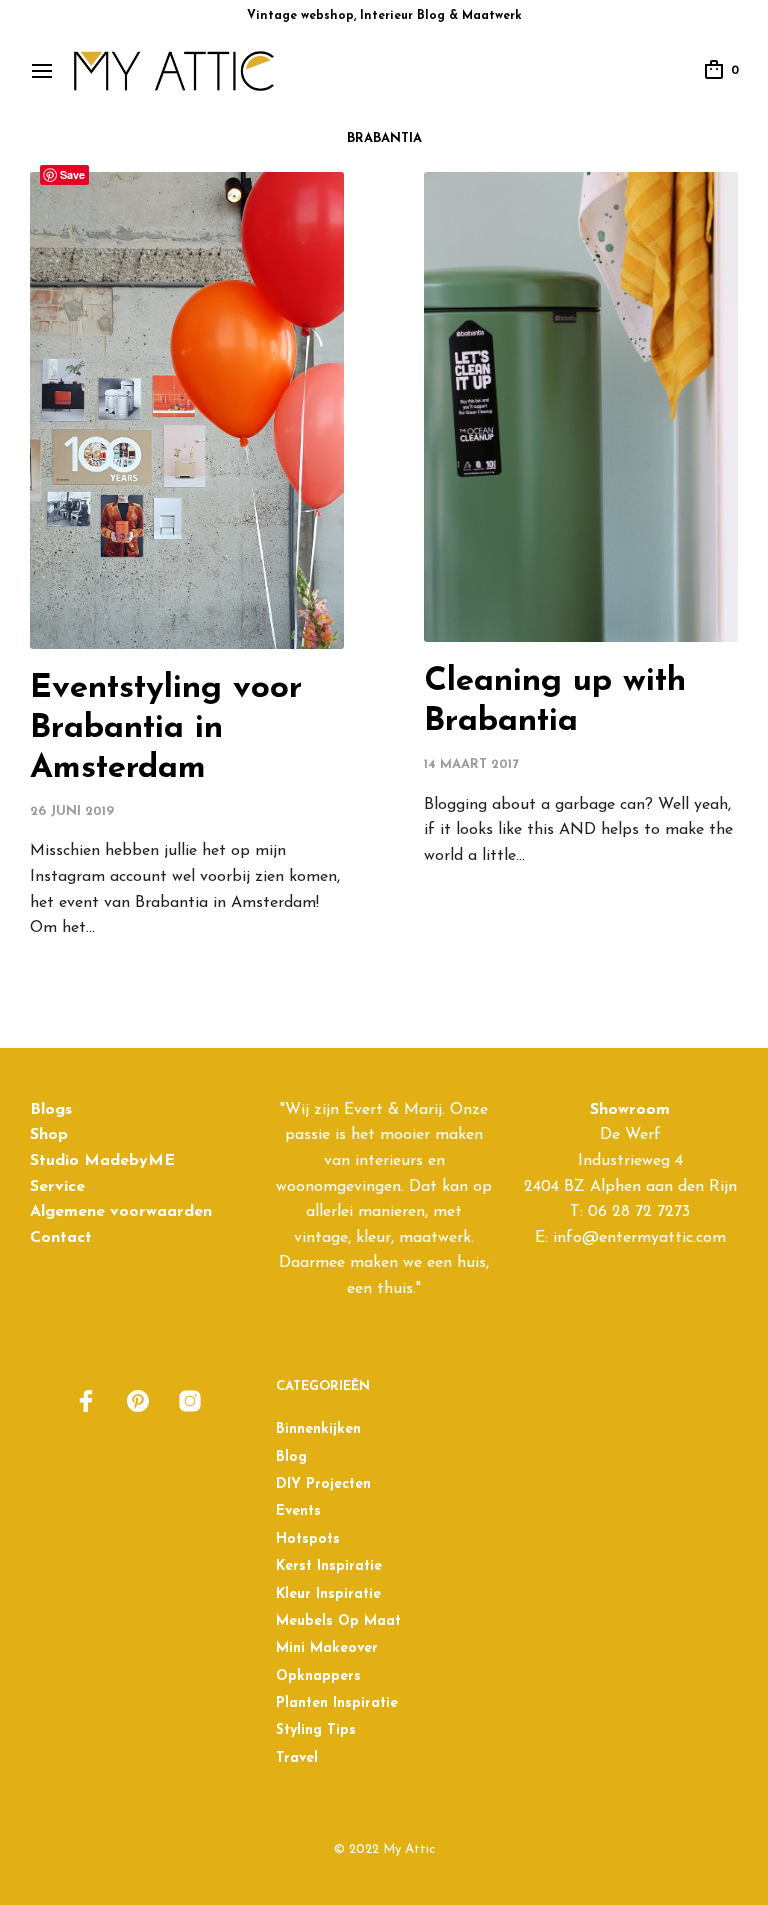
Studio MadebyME (102, 1161)
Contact (61, 1238)
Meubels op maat (338, 1621)
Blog (291, 1457)
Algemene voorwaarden (121, 1212)
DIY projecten (323, 1484)
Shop (49, 1135)
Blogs (51, 1110)
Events (298, 1511)
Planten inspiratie (337, 1703)
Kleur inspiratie (328, 1594)
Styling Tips (316, 1730)
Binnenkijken (318, 1429)
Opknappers (318, 1676)
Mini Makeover (327, 1648)
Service (57, 1187)
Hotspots (308, 1539)
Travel (297, 1758)
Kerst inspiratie (329, 1566)
